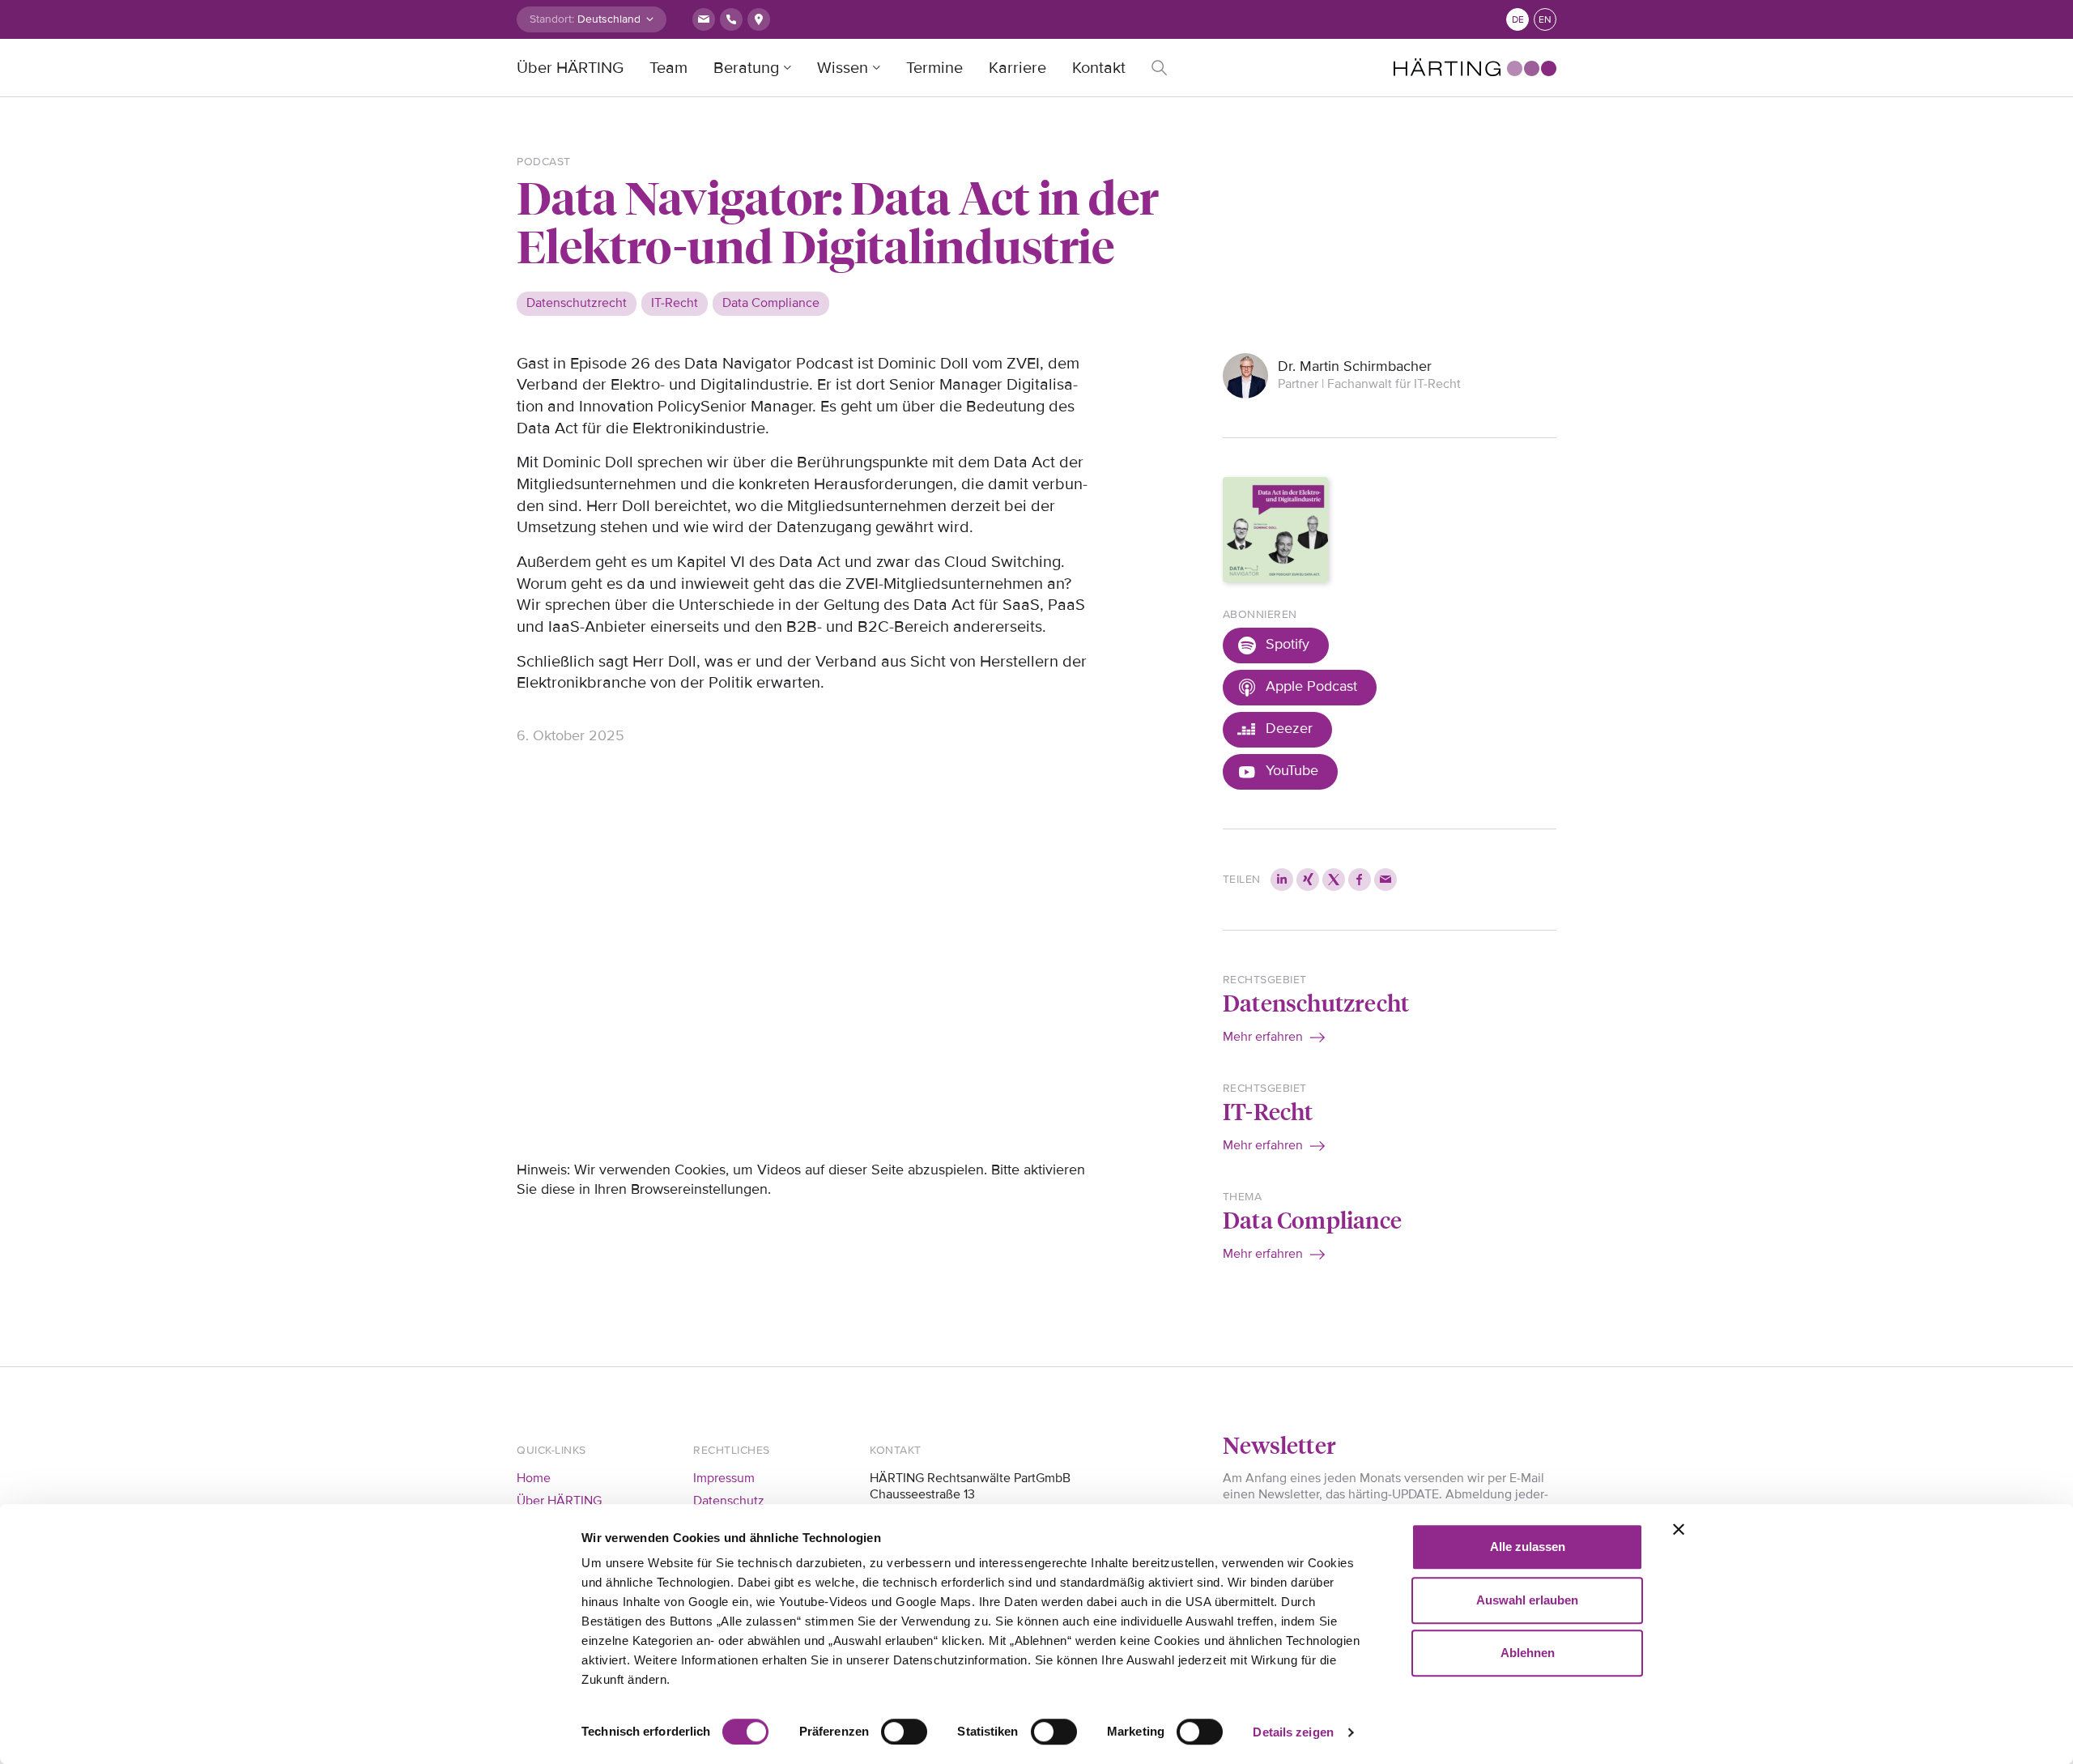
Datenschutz (729, 1501)
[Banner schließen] (1679, 1529)
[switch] (904, 1732)
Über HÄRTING (570, 68)
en (1545, 20)
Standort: (552, 19)
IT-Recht (1268, 1111)
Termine (934, 68)
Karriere (1017, 68)
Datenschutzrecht (1316, 1002)
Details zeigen (1293, 1732)
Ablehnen (1528, 1653)
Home (534, 1478)
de (1518, 20)
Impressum (724, 1478)
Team (668, 68)
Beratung (746, 68)
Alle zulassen (1528, 1547)
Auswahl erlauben (1527, 1600)
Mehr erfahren (1263, 1037)
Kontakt (1099, 68)
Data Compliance (1312, 1219)
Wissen (843, 68)
